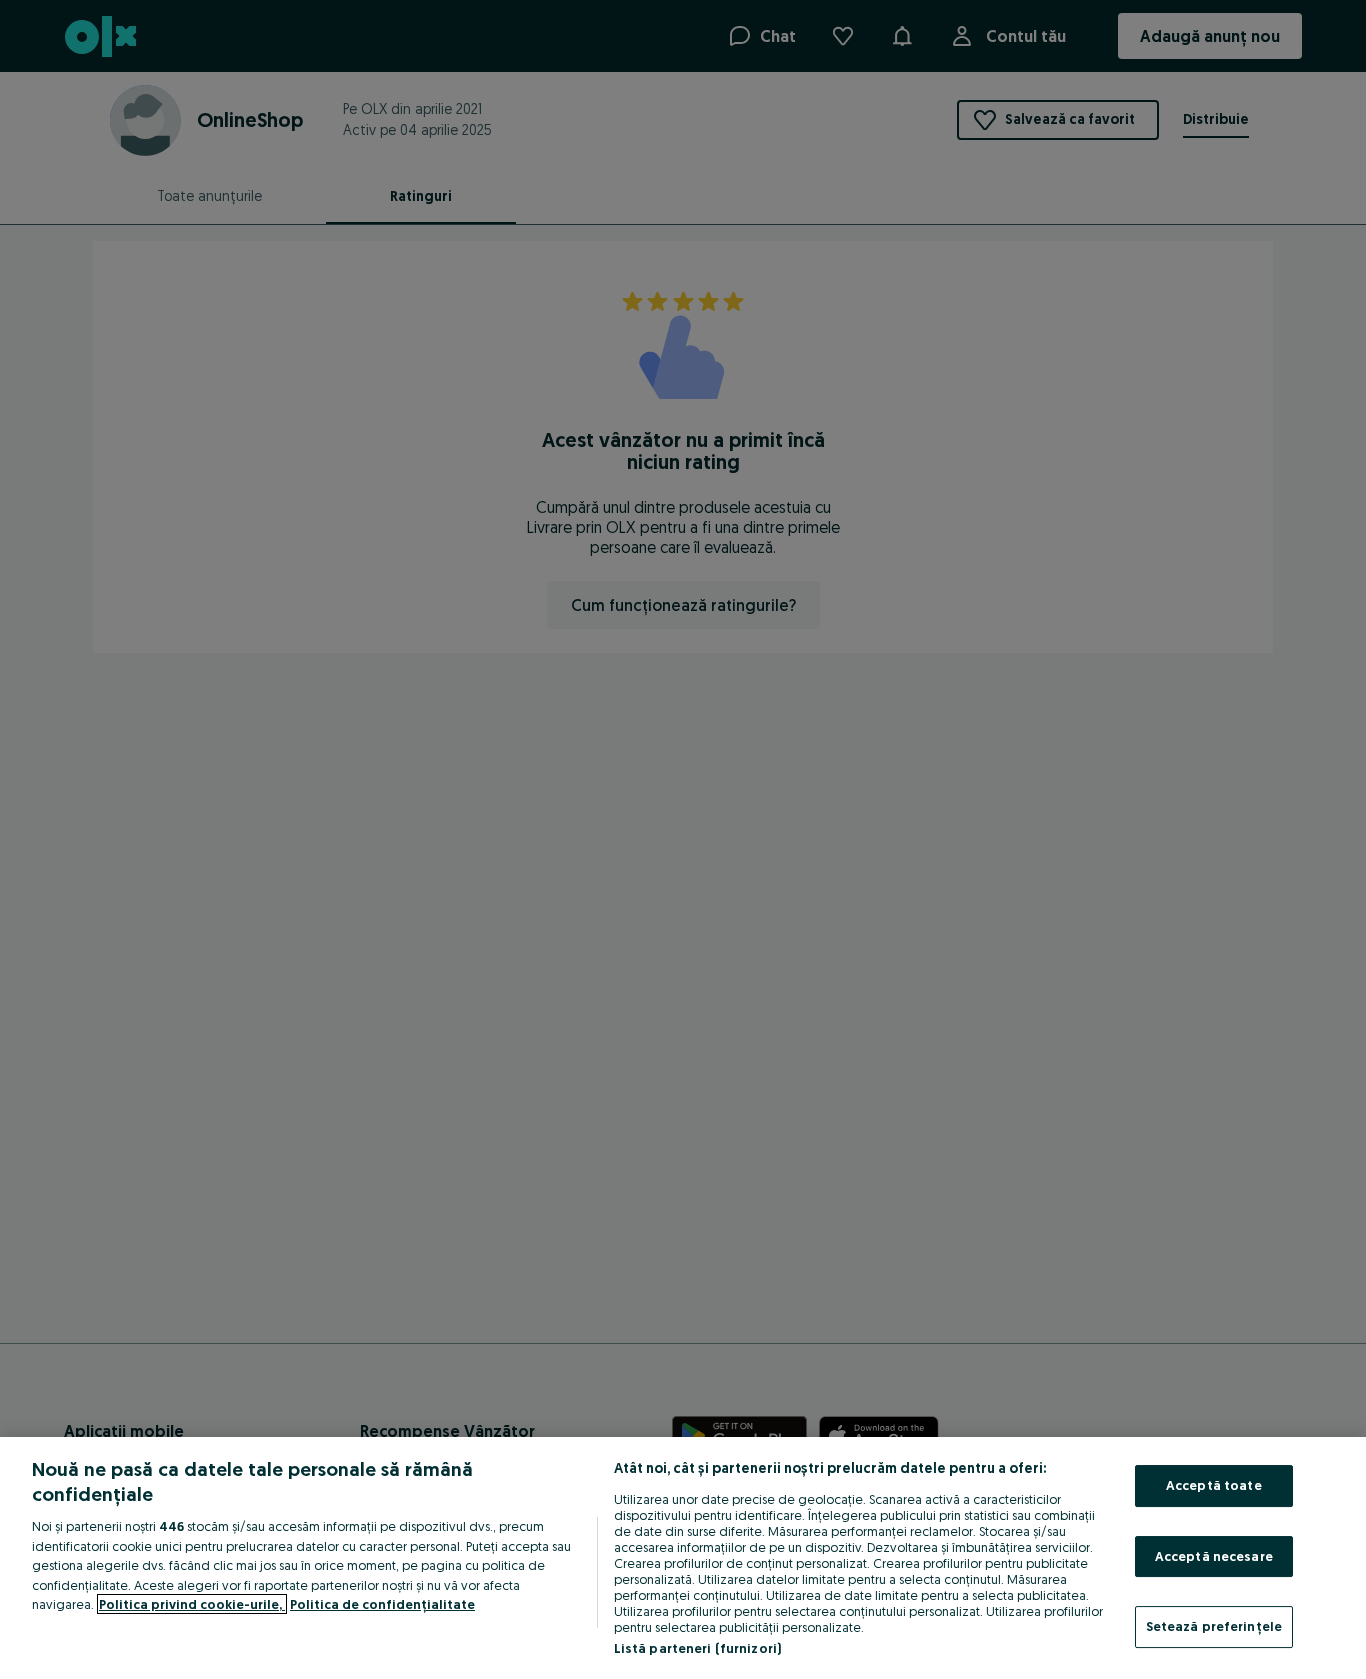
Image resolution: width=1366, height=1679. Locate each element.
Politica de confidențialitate (382, 1604)
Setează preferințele (1214, 1626)
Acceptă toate (1214, 1485)
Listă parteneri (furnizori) (698, 1648)
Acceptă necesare (1214, 1556)
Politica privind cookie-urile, (192, 1604)
